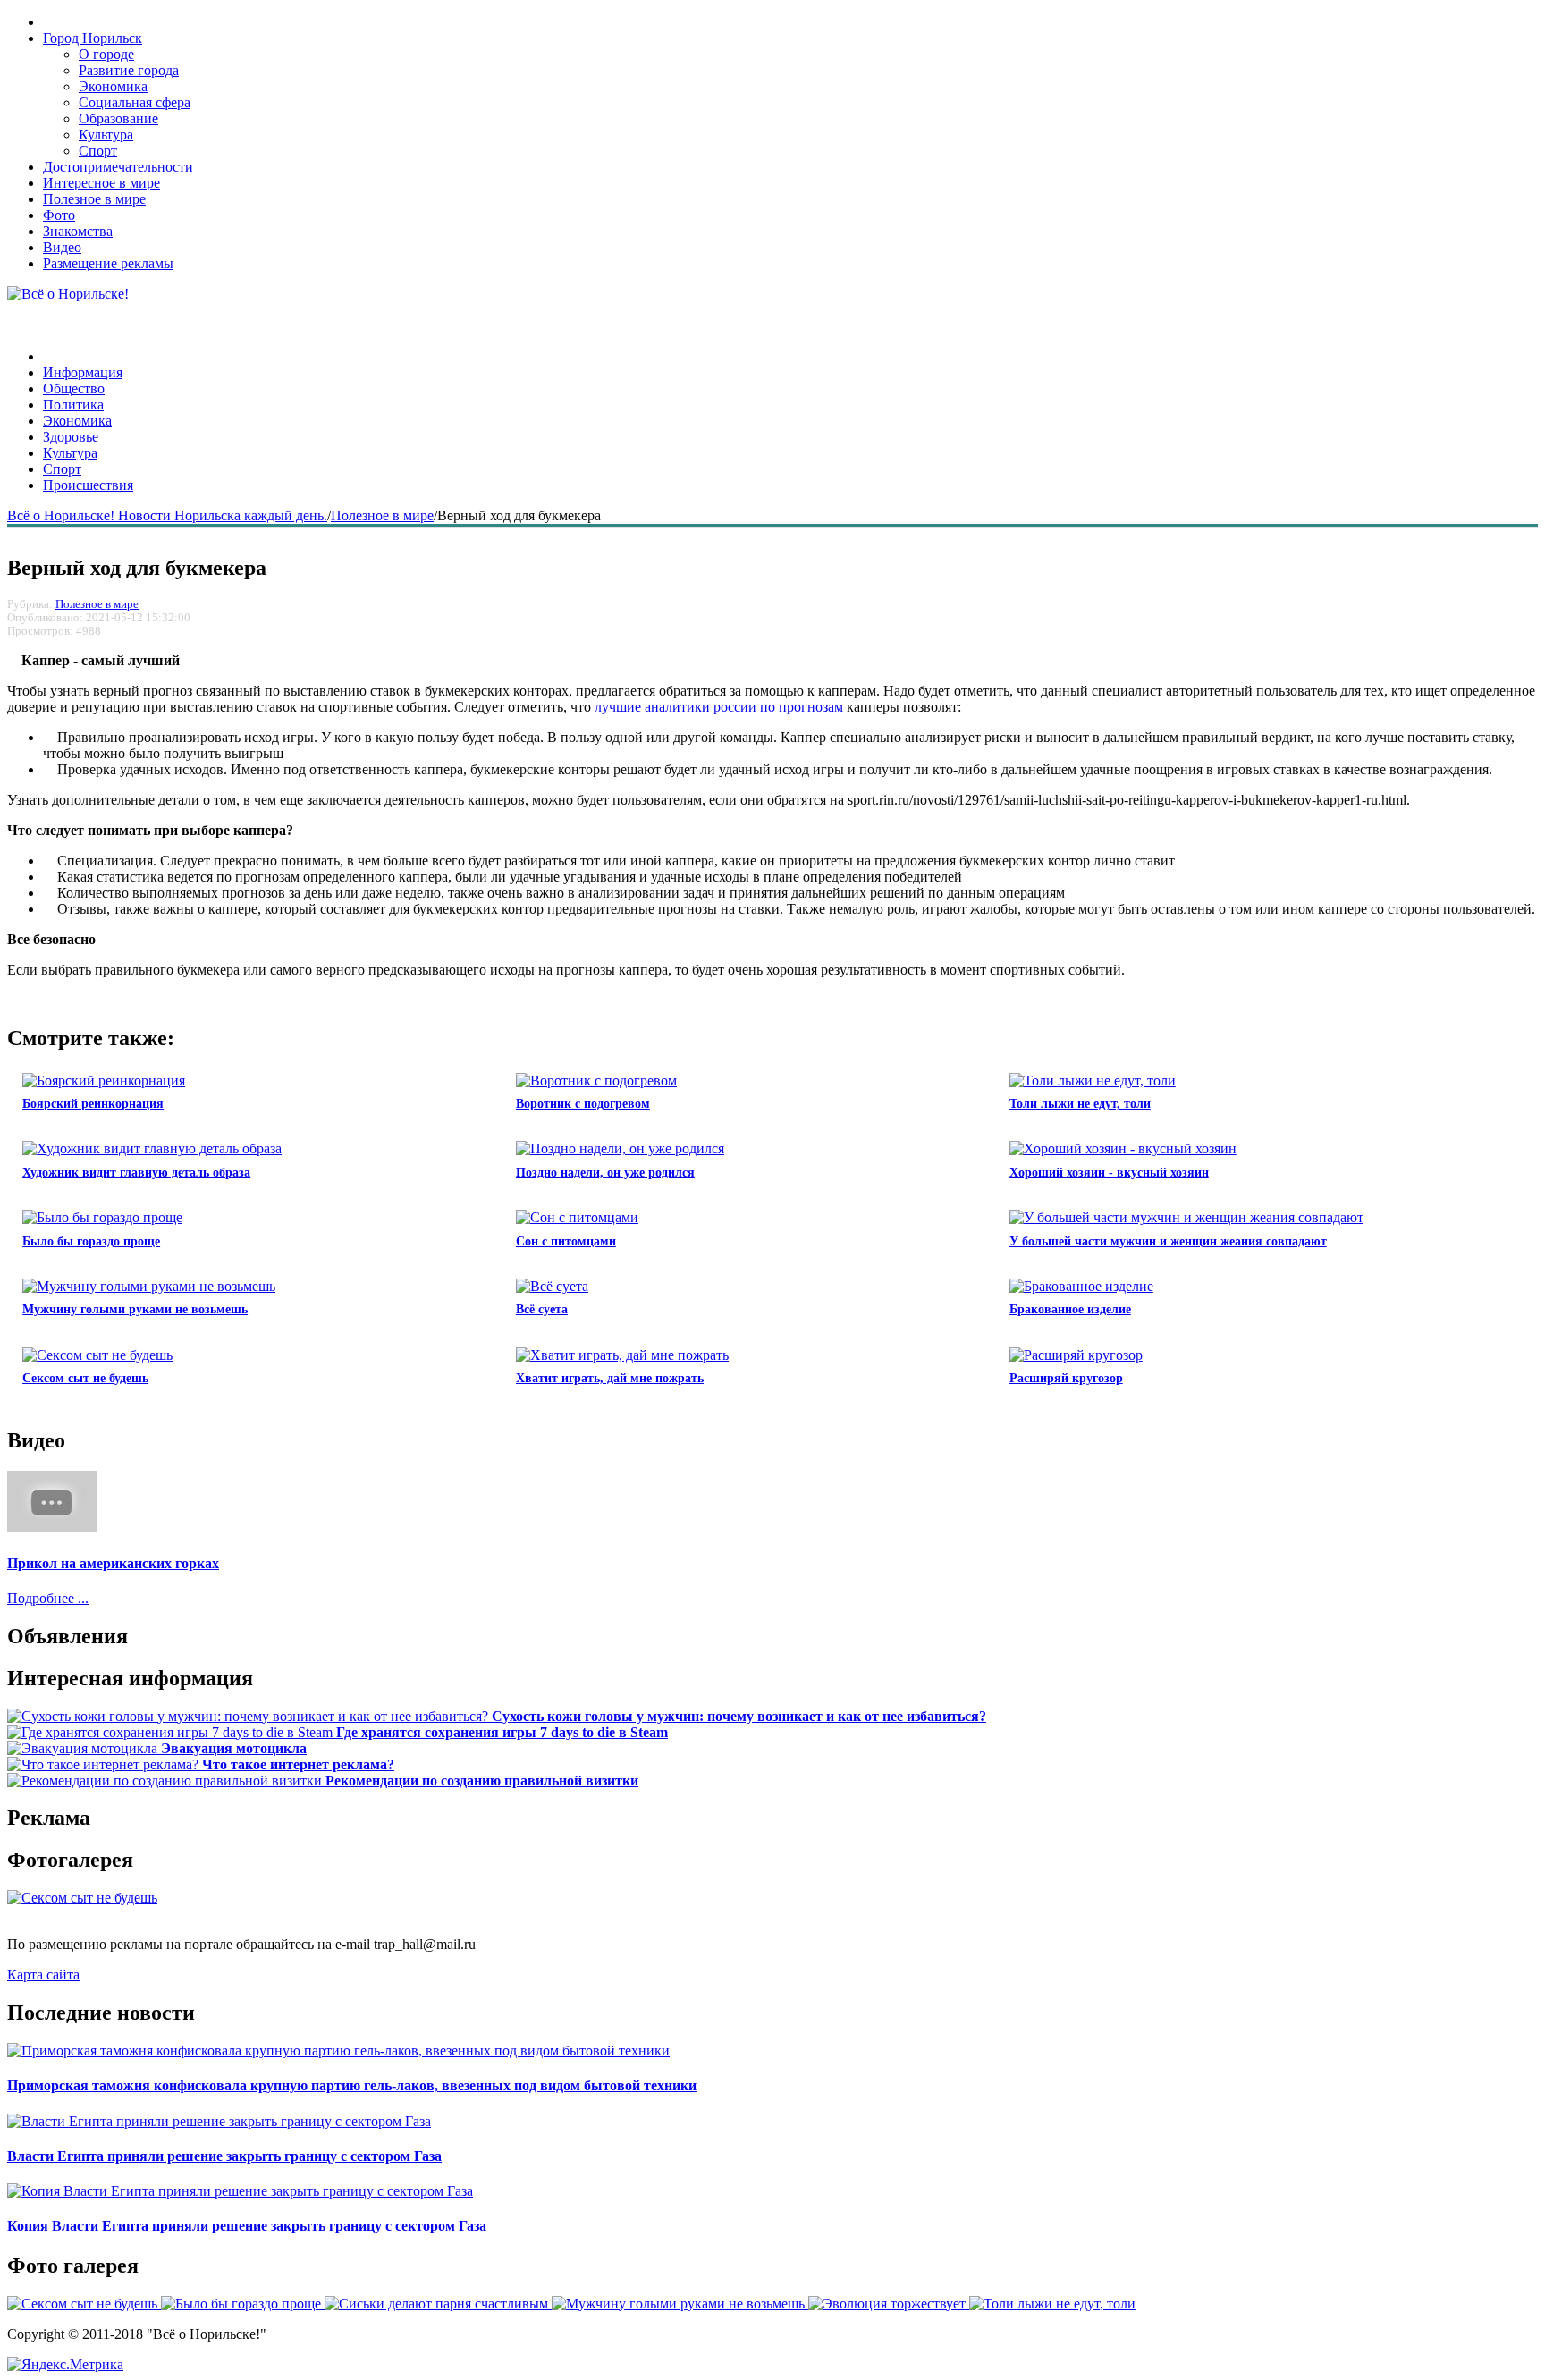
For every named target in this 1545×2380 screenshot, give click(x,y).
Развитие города (129, 70)
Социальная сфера (135, 102)
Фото (59, 215)
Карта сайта (43, 1975)
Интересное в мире (101, 183)
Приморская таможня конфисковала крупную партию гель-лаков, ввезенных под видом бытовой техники (352, 2085)
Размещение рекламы (108, 263)
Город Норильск (93, 38)
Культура (106, 135)
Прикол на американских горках (113, 1563)
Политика (73, 405)
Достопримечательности (118, 167)
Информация (83, 372)
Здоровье (71, 437)
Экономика (113, 86)
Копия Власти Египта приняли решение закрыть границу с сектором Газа (247, 2226)
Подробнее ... (48, 1598)
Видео (62, 247)
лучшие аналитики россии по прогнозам (719, 707)
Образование (118, 118)
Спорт (98, 151)
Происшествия (88, 485)
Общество (74, 388)
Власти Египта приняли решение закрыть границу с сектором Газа (224, 2156)
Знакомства (78, 231)
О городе (106, 54)
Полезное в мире (94, 199)
